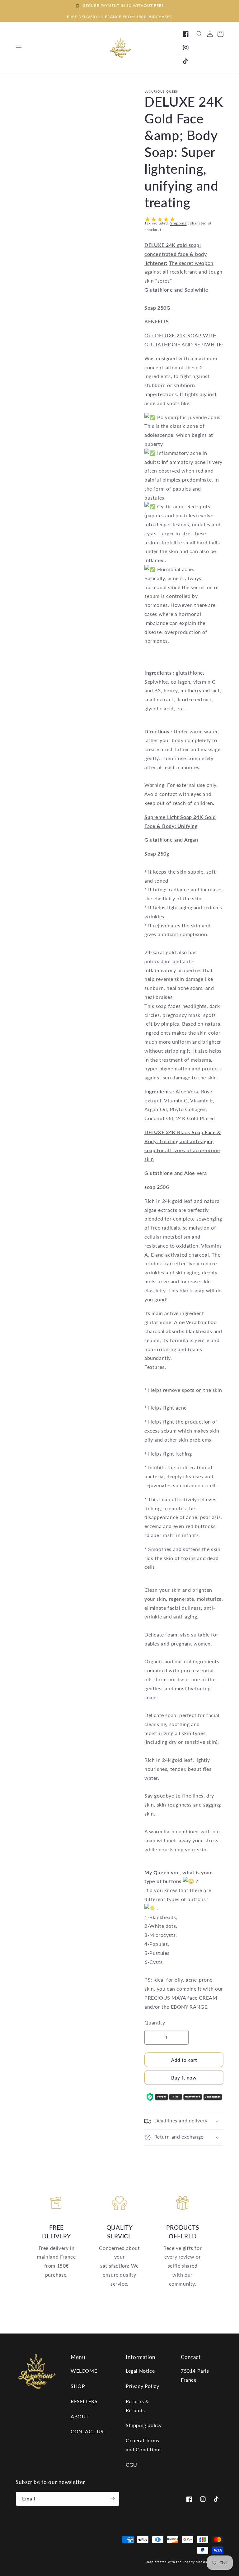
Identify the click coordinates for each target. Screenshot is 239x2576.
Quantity (155, 2022)
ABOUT (80, 2416)
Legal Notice (140, 2371)
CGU (131, 2465)
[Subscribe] (112, 2499)
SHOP (78, 2386)
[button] (199, 34)
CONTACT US (87, 2431)
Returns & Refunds (137, 2406)
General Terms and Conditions (144, 2445)
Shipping (178, 223)
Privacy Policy (142, 2386)
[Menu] (19, 48)
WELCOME (84, 2371)
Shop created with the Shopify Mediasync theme (185, 2562)
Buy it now (184, 2078)
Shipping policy (144, 2425)
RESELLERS (84, 2401)
